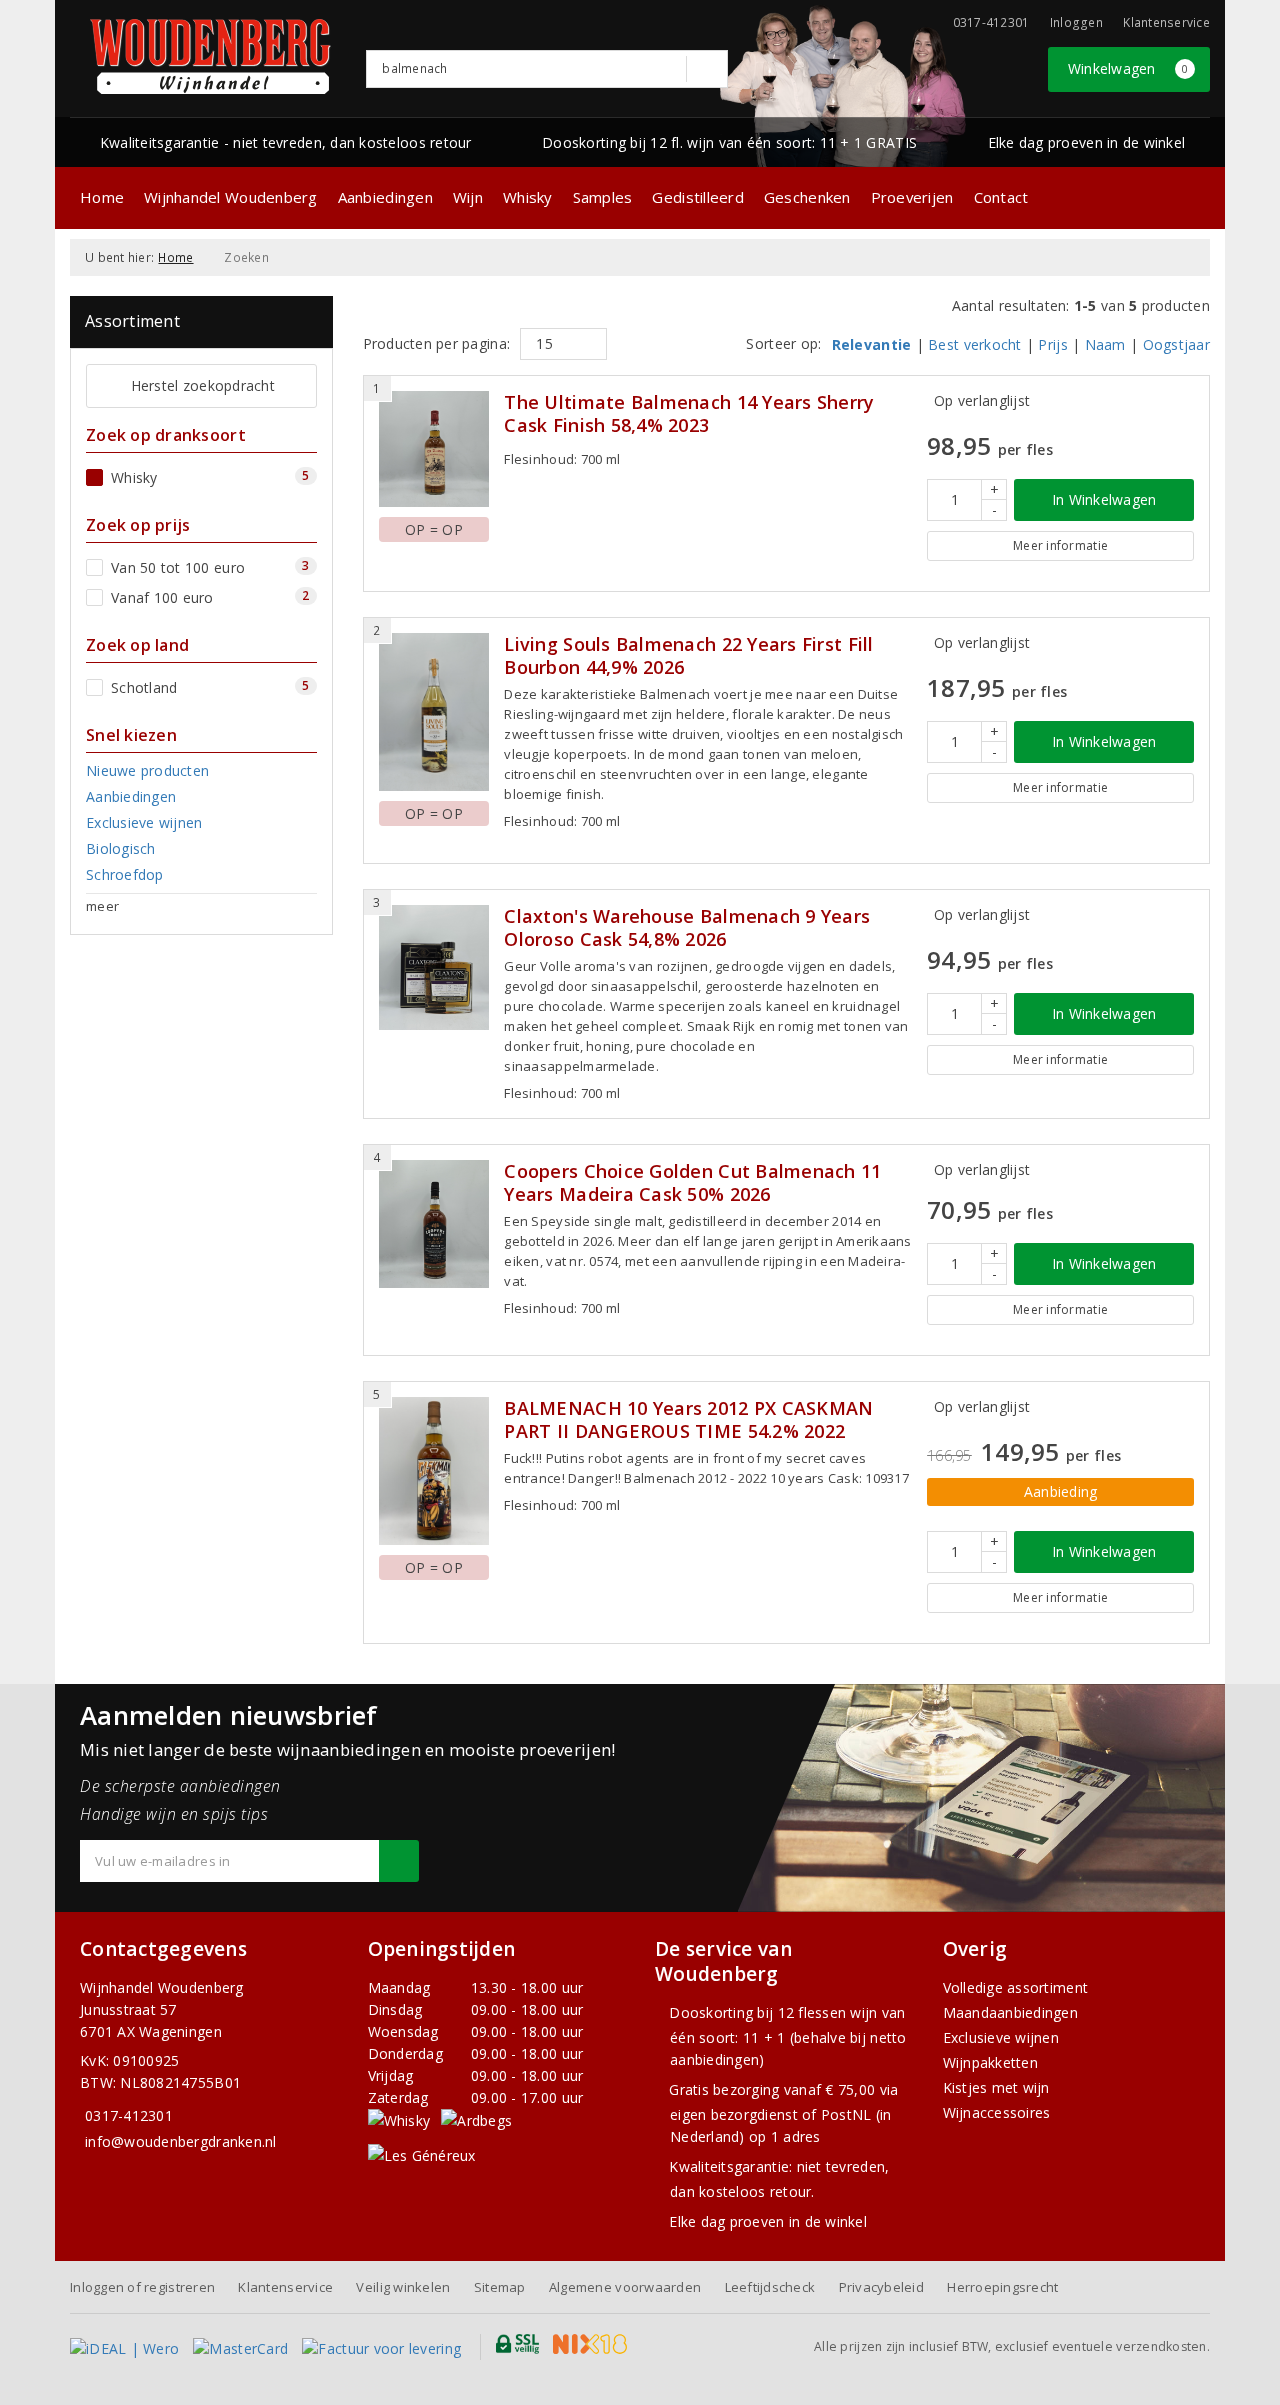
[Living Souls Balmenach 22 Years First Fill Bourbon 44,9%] (434, 712)
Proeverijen (912, 197)
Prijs (1052, 344)
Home (102, 197)
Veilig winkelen (403, 2287)
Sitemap (500, 2287)
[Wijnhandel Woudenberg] (211, 56)
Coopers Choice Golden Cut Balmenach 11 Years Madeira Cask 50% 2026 (692, 1183)
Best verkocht (974, 344)
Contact (1001, 197)
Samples (603, 197)
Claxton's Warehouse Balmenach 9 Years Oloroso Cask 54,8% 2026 (687, 928)
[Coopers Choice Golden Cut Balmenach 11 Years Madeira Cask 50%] (434, 1224)
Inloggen (1076, 22)
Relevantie (872, 344)
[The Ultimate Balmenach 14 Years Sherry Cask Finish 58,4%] (434, 449)
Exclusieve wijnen (1001, 2037)
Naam (1105, 344)
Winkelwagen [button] (1128, 68)
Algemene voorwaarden (625, 2287)
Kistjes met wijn (996, 2087)
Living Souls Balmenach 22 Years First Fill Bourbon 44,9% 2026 (688, 656)
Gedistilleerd (697, 197)
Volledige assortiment (1016, 1987)
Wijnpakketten (990, 2062)
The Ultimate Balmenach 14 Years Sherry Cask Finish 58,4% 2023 (689, 414)
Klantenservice (1166, 22)
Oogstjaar (1176, 344)
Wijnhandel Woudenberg (231, 197)
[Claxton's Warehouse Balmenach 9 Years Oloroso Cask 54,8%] (434, 967)
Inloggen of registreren (142, 2287)
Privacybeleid (881, 2287)
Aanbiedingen (385, 197)
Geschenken (807, 197)
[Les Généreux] (422, 2154)
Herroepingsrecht (1002, 2287)
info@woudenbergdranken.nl (181, 2141)
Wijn (468, 197)
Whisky (528, 197)
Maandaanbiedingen (1011, 2012)
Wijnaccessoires (997, 2112)
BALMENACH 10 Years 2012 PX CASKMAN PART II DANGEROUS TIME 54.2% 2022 (688, 1420)
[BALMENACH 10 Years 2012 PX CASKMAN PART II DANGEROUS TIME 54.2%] (434, 1471)
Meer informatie (1060, 545)
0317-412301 (129, 2115)
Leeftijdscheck (770, 2287)
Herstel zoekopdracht (203, 385)
